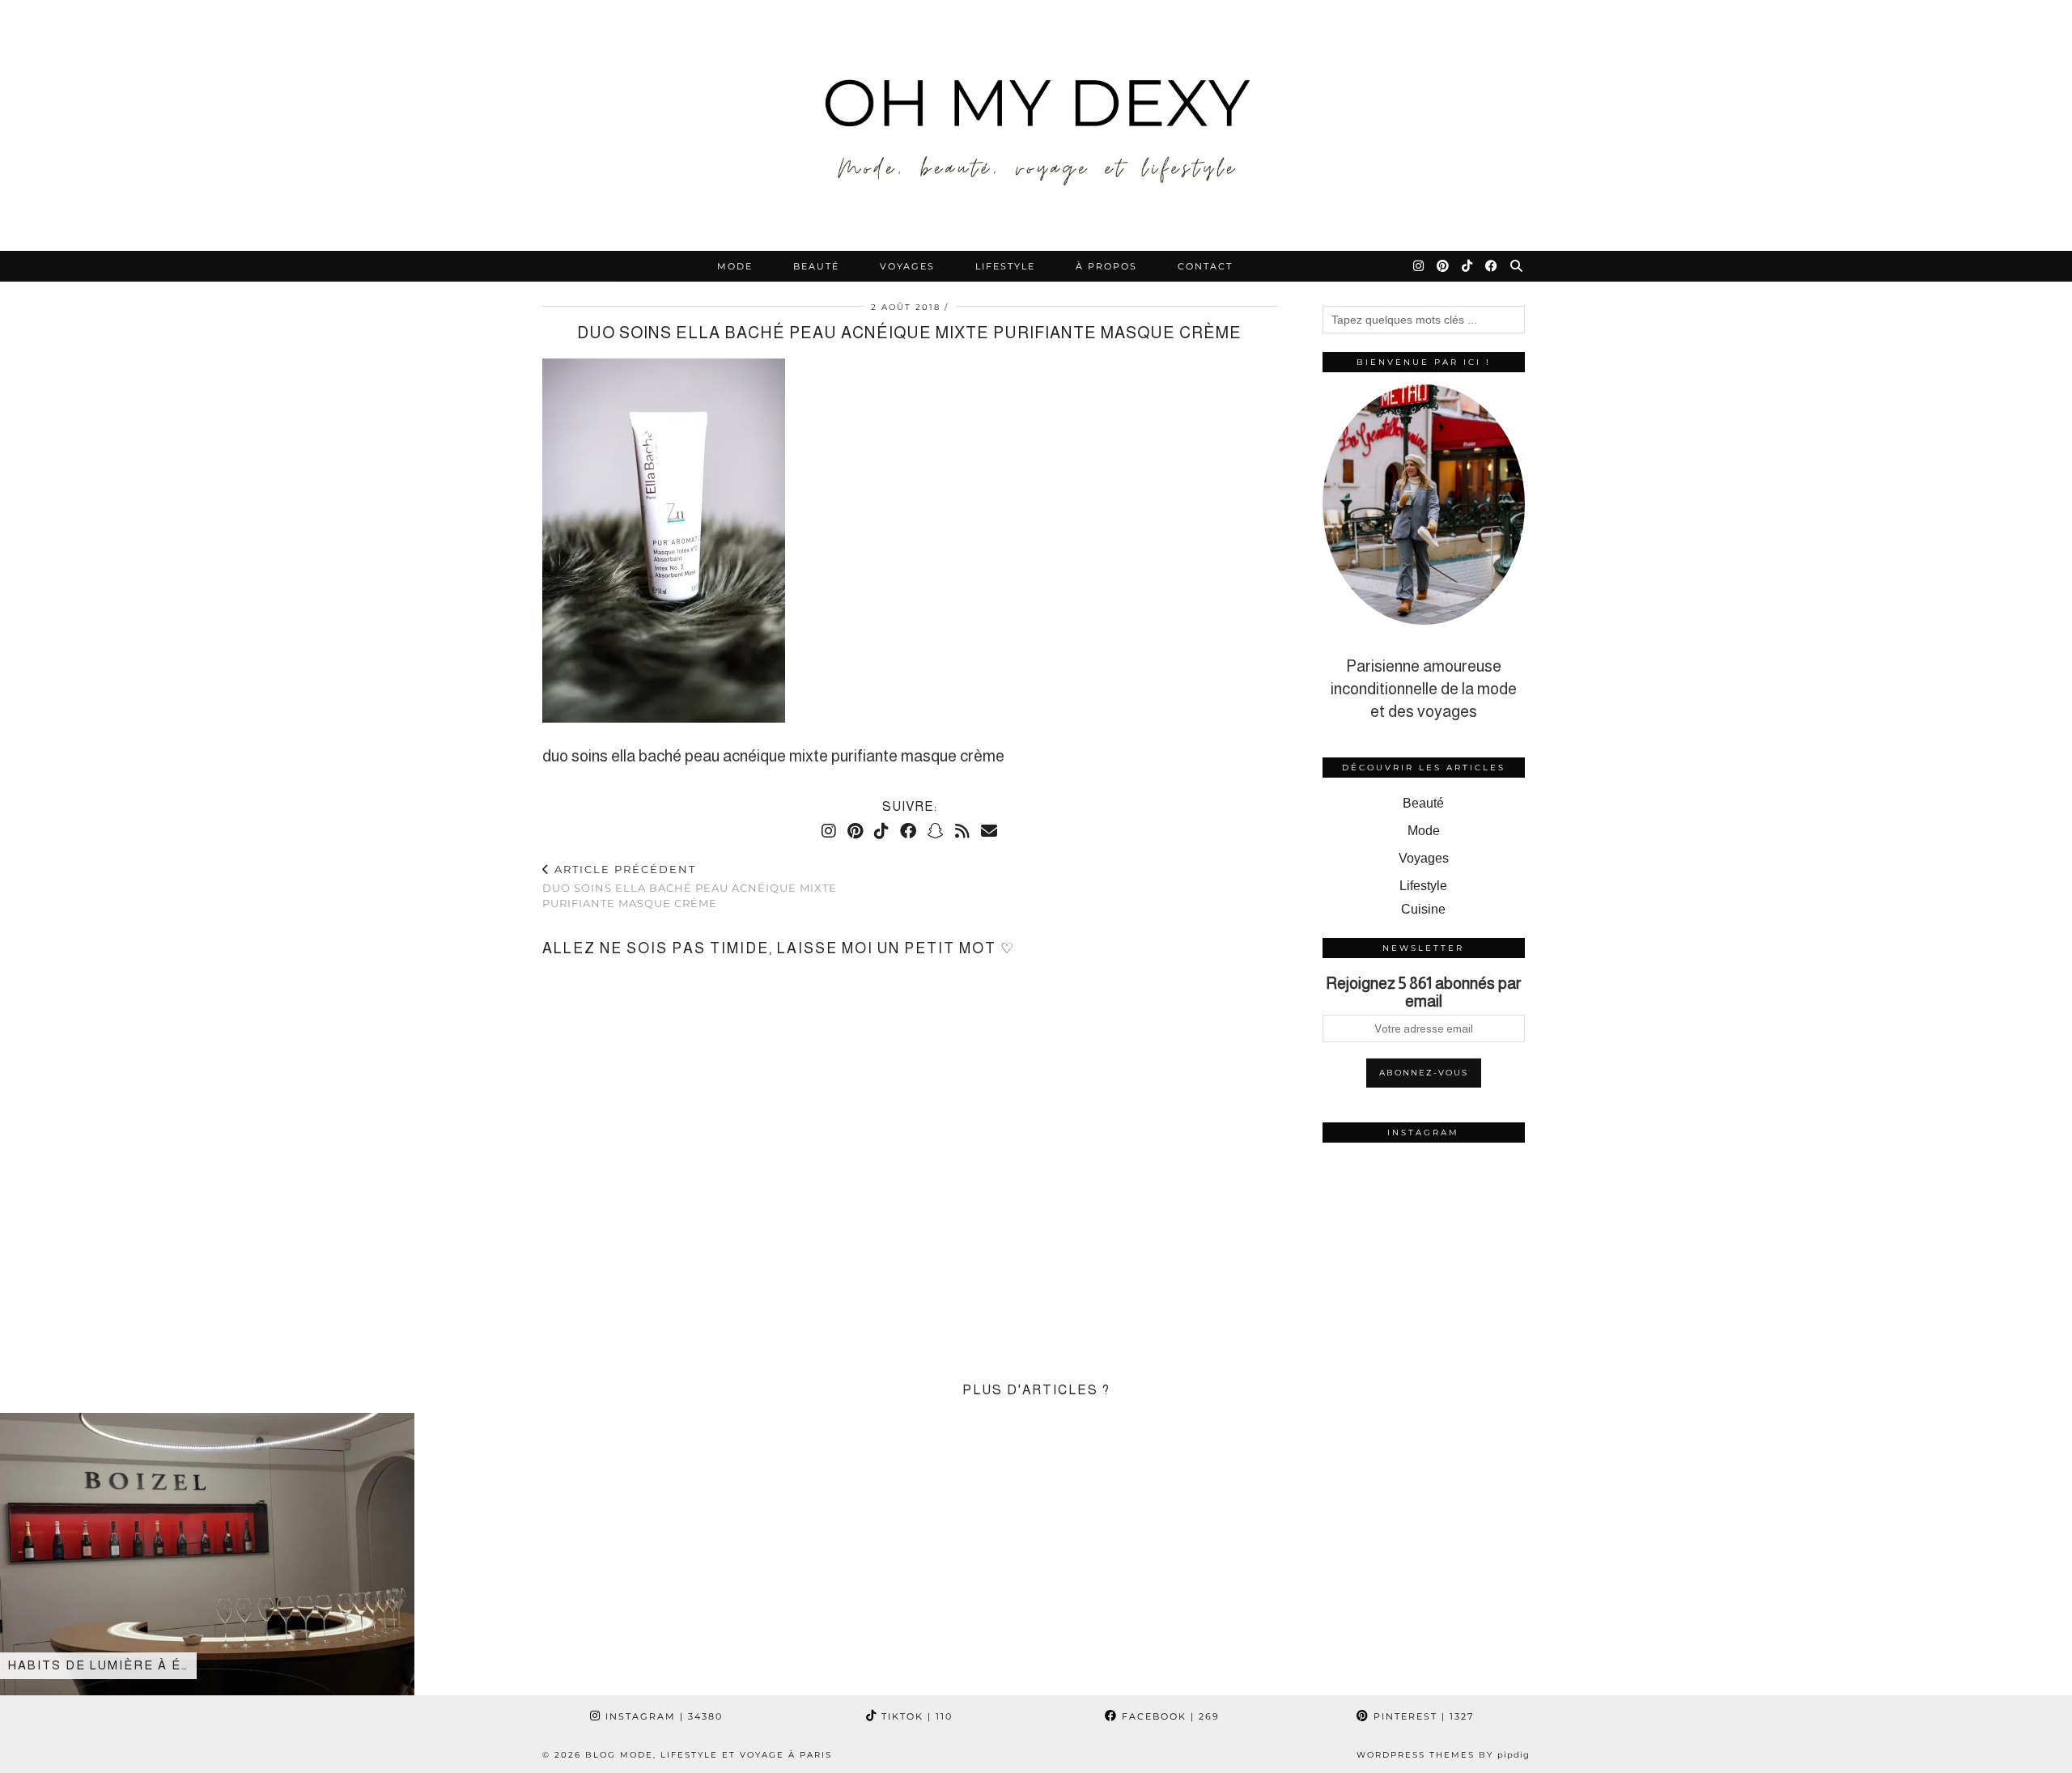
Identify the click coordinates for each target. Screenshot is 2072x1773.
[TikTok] (1468, 266)
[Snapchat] (936, 831)
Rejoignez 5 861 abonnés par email (1424, 992)
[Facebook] (1492, 266)
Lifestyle (1005, 266)
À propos (1106, 266)
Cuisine (1423, 909)
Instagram (662, 1716)
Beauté (816, 266)
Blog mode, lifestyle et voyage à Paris (709, 1755)
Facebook (1169, 1716)
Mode (735, 266)
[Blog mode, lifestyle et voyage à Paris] (1036, 125)
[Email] (989, 831)
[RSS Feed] (962, 831)
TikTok (915, 1716)
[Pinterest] (1444, 266)
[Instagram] (1419, 266)
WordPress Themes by (1443, 1755)
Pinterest (1422, 1716)
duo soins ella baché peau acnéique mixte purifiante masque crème (690, 886)
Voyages (907, 266)
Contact (1205, 266)
